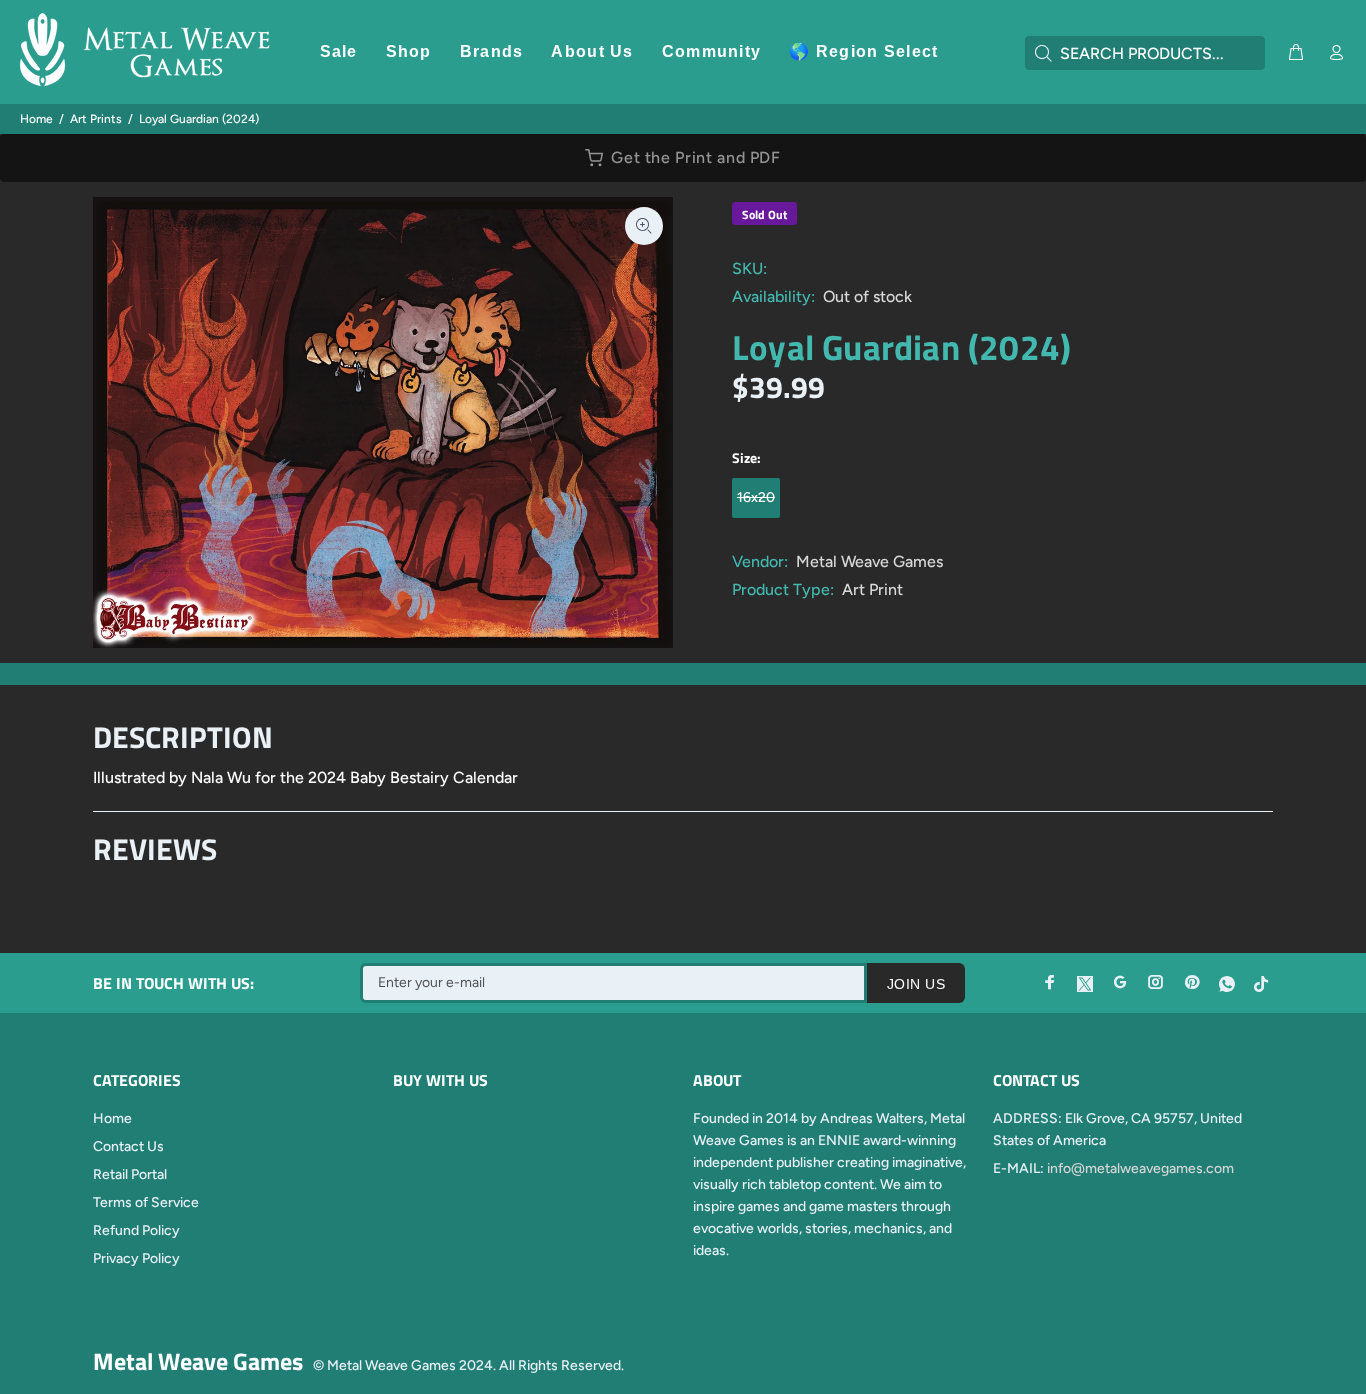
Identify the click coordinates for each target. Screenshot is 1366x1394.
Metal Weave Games (869, 561)
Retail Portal (130, 1174)
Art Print (872, 589)
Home (36, 119)
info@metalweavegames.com (1140, 1168)
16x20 (756, 497)
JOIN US (916, 984)
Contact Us (128, 1146)
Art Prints (96, 119)
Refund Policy (136, 1230)
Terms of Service (146, 1202)
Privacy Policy (136, 1258)
